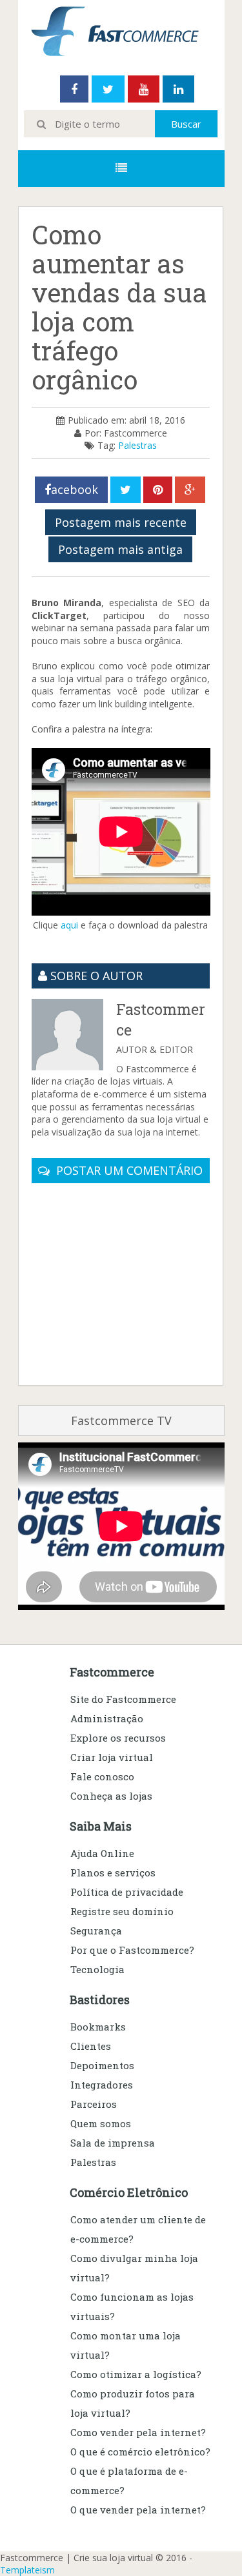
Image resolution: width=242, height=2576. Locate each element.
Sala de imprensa (113, 2143)
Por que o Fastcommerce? (132, 1950)
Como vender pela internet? (138, 2432)
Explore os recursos (118, 1738)
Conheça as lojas (111, 1796)
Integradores (102, 2085)
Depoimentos (102, 2065)
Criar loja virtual (112, 1757)
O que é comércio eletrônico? (140, 2452)
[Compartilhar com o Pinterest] (158, 490)
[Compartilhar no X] (126, 490)
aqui (69, 925)
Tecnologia (97, 1969)
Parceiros (94, 2104)
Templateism (27, 2570)
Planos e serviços (113, 1873)
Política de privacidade (127, 1892)
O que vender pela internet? (138, 2510)
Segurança (96, 1931)
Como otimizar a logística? (136, 2374)
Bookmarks (98, 2027)
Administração (107, 1718)
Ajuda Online (102, 1853)
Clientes (91, 2046)
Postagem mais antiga (120, 549)
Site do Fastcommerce (123, 1699)
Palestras (137, 445)
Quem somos (101, 2123)
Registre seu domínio (122, 1911)
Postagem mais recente (121, 522)
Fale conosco (102, 1776)
